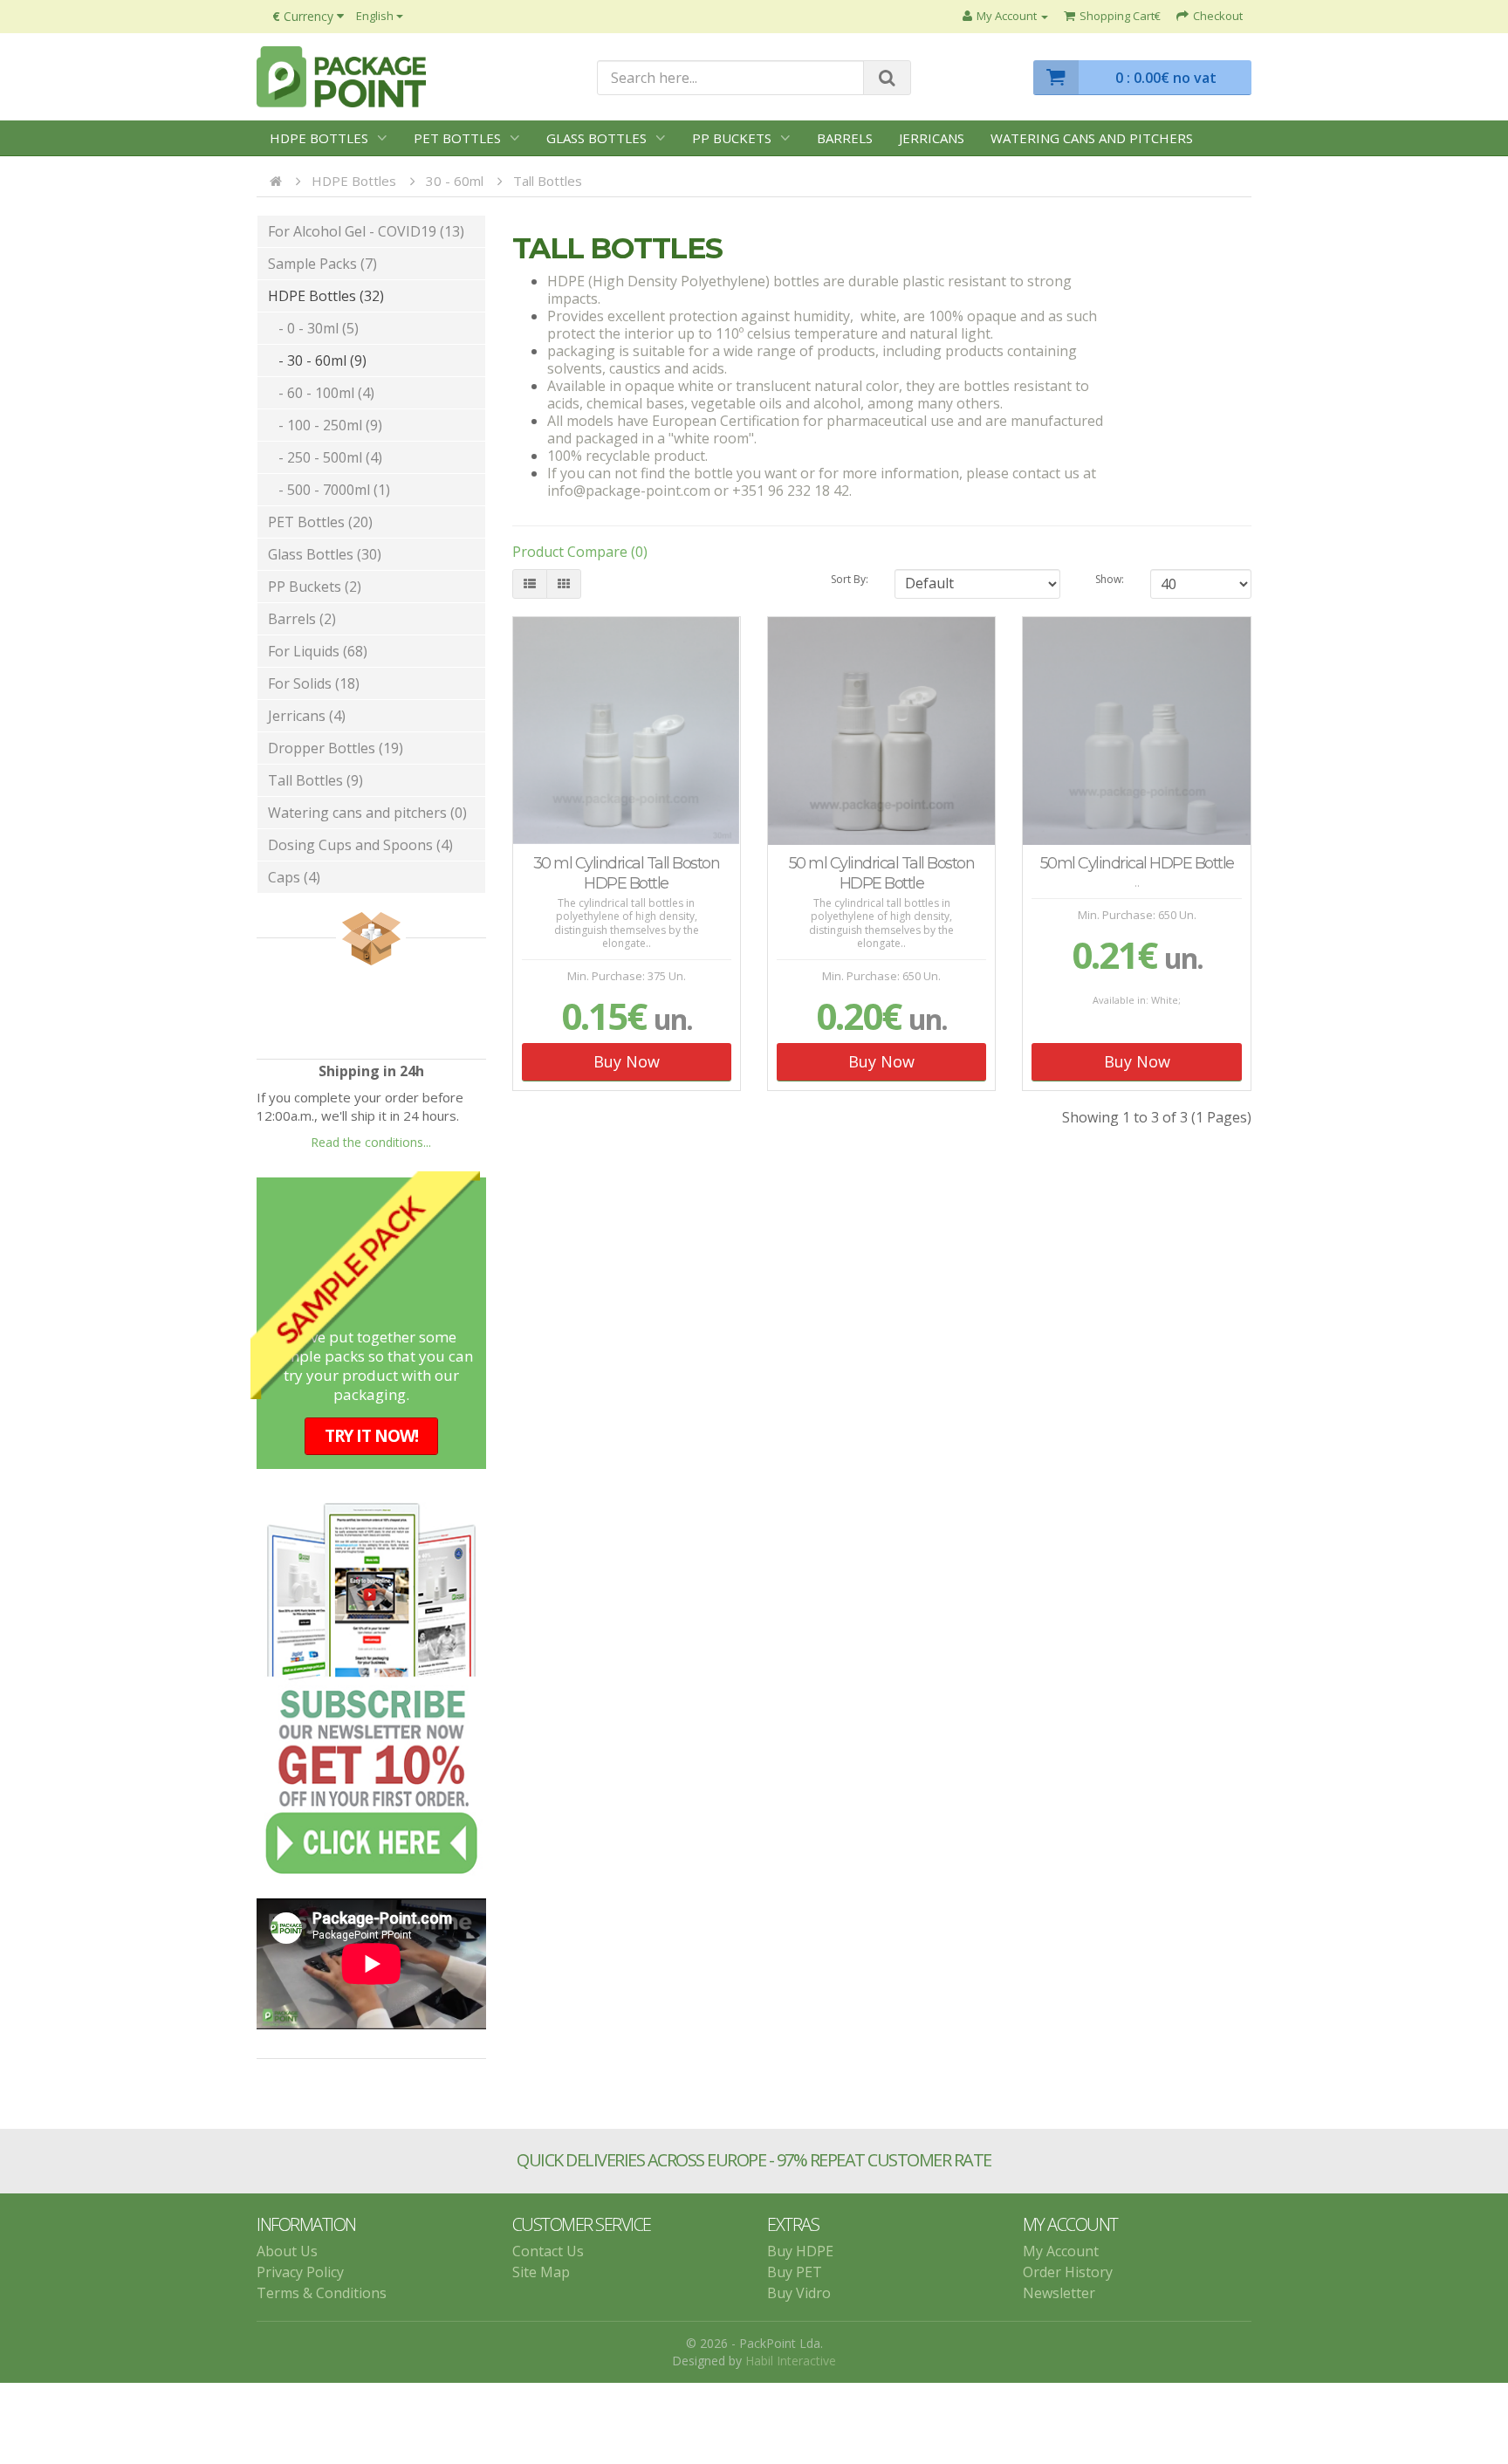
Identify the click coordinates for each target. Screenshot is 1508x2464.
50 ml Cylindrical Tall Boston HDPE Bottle (882, 873)
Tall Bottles (548, 181)
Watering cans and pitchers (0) (367, 813)
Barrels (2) (302, 619)
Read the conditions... (371, 1142)
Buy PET (795, 2263)
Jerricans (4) (307, 716)
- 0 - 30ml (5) (313, 328)
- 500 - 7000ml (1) (329, 490)
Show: (1110, 579)
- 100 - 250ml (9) (325, 425)
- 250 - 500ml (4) (325, 457)
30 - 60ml (455, 181)
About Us (287, 2242)
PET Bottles (457, 138)
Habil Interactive (791, 2352)
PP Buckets (732, 138)
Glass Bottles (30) (325, 554)
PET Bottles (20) (320, 522)
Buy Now (627, 1061)
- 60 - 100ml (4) (321, 393)
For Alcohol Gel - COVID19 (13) (366, 231)
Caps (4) (294, 877)
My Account (1061, 2242)
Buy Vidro (799, 2284)
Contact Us (548, 2242)
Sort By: (850, 579)
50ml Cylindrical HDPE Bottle (1137, 863)
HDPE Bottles (319, 138)
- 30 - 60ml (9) (317, 360)
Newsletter (1059, 2284)
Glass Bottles (596, 138)
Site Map (541, 2263)
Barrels (845, 138)
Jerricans (932, 138)
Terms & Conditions (322, 2284)
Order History (1068, 2263)
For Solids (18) (314, 683)
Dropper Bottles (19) (336, 748)
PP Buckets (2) (315, 587)
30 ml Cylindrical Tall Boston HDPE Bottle (627, 873)
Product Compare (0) (580, 552)
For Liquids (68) (318, 651)
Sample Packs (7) (322, 264)
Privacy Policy (300, 2263)
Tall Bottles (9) (315, 780)
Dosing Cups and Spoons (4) (360, 845)
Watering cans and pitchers (1092, 138)
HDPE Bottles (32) (326, 296)
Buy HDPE (800, 2242)
